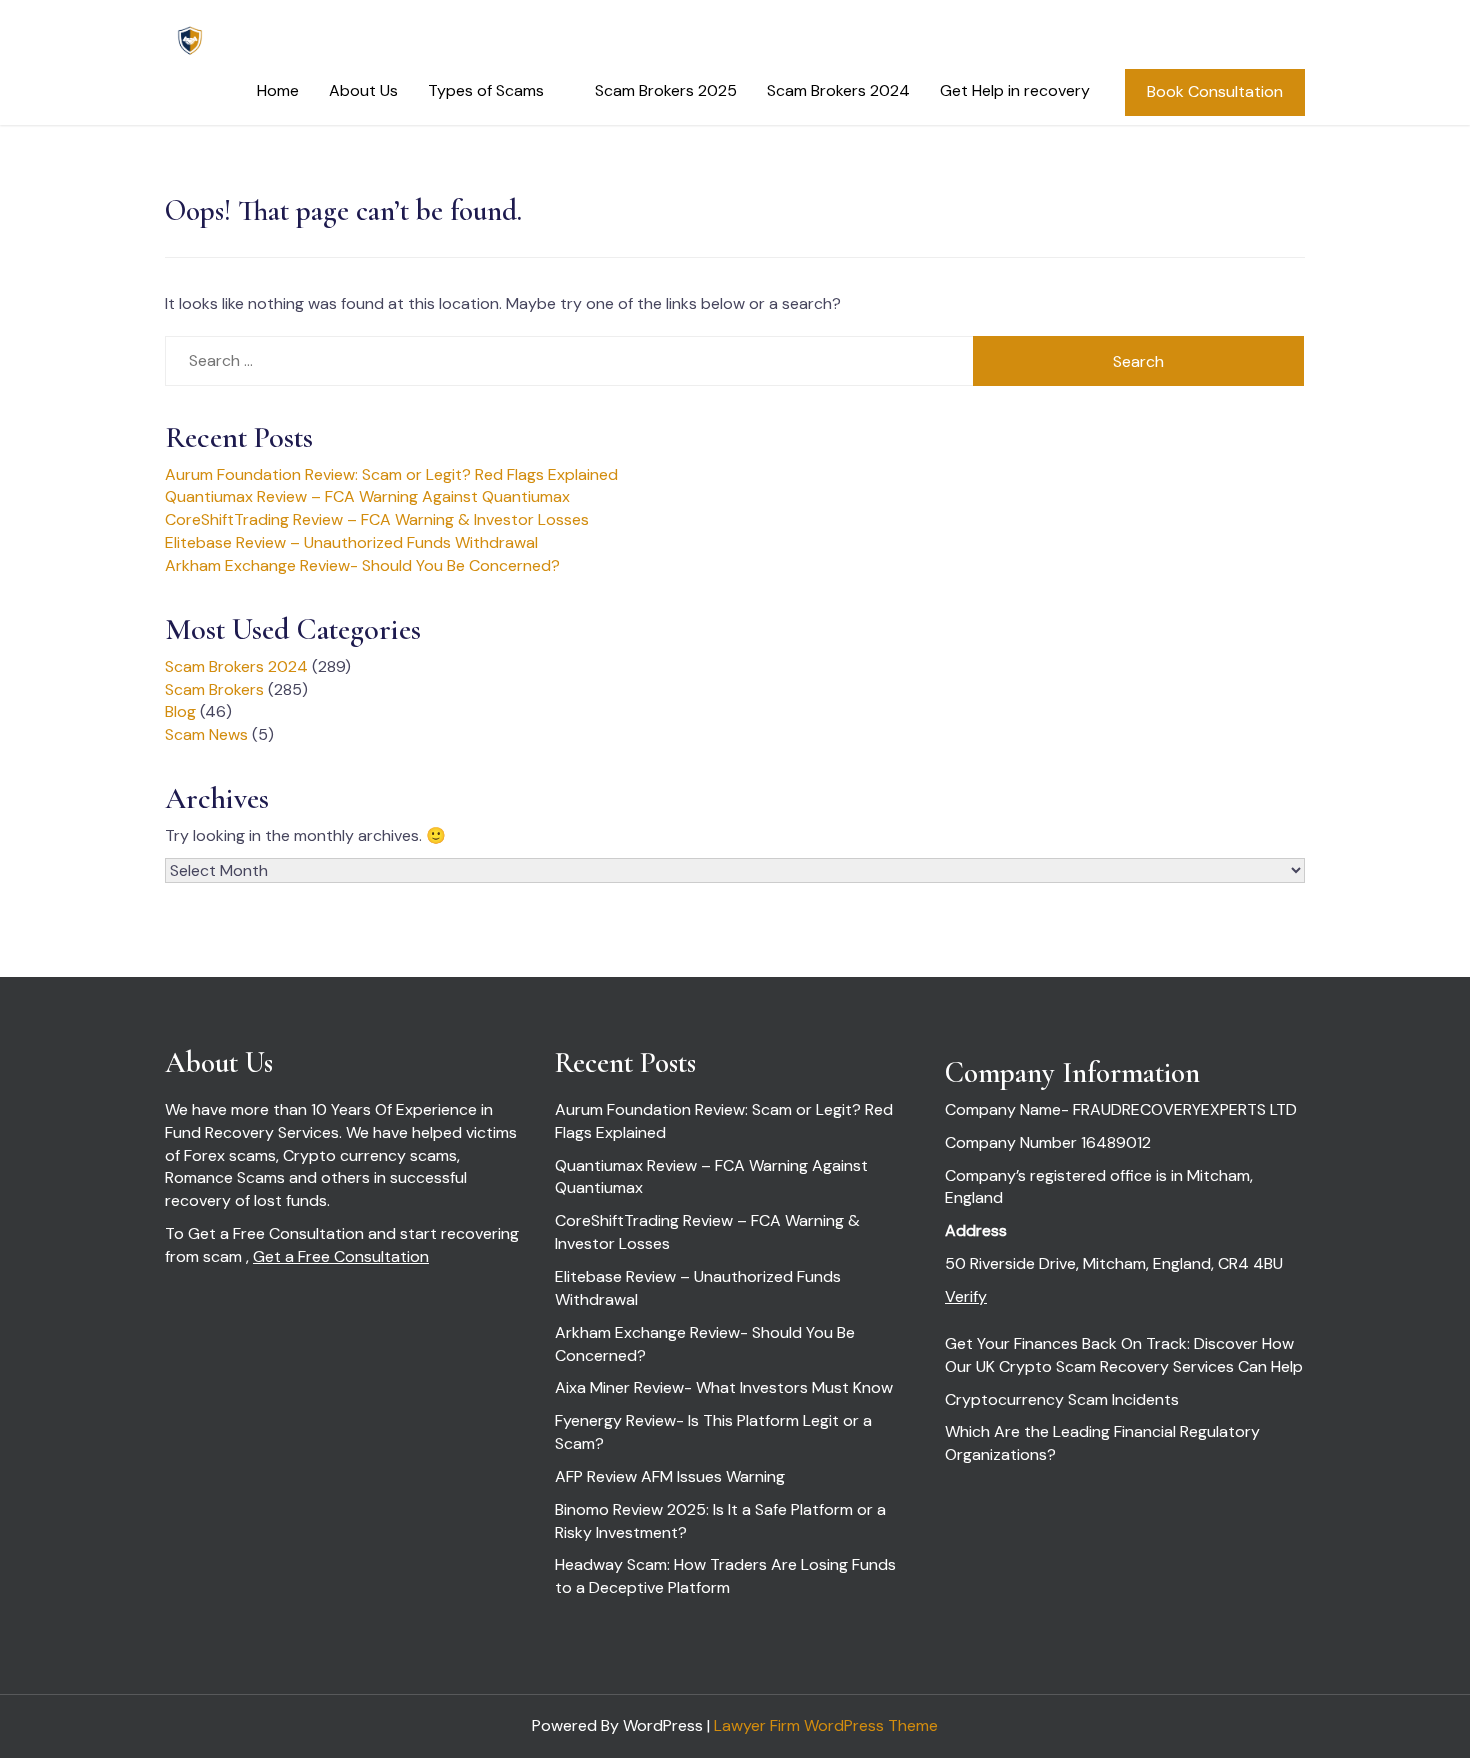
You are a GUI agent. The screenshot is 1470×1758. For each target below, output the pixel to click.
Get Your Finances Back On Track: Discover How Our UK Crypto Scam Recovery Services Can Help (1124, 1355)
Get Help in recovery (1015, 90)
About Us (363, 90)
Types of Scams (486, 90)
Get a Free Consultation (341, 1256)
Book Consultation (1215, 91)
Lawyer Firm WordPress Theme (826, 1725)
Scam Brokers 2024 (838, 90)
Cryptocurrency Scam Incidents (1062, 1399)
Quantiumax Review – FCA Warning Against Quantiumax (367, 496)
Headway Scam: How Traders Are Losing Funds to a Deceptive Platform (725, 1576)
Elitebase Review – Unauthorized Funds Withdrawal (351, 542)
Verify (966, 1296)
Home (278, 90)
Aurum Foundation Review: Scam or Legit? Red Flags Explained (391, 474)
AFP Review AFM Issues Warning (670, 1476)
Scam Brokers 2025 (666, 90)
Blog (180, 711)
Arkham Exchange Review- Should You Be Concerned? (362, 565)
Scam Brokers (214, 689)
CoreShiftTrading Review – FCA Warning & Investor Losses (377, 519)
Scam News (206, 734)
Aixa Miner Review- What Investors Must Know (724, 1387)
